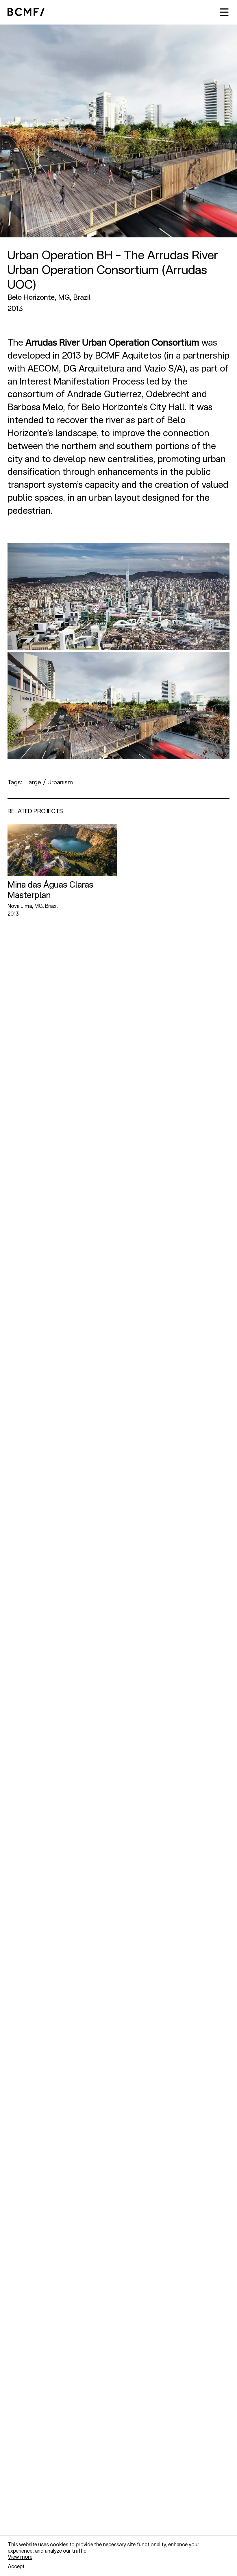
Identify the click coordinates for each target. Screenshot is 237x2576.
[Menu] (224, 12)
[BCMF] (26, 12)
